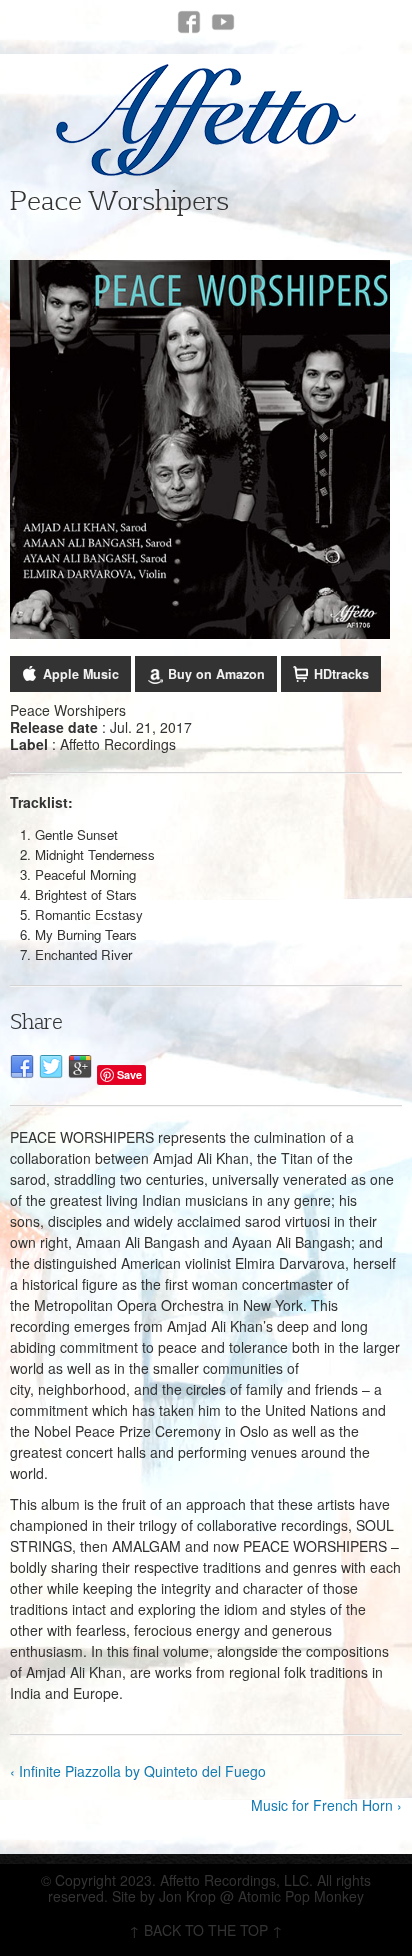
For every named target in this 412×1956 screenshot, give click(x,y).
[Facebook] (189, 22)
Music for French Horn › (326, 1805)
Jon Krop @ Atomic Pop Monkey (261, 1896)
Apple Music (81, 674)
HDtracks (341, 674)
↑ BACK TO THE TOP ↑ (206, 1930)
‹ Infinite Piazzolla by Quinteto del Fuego (138, 1771)
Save (129, 1074)
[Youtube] (223, 22)
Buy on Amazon (216, 674)
